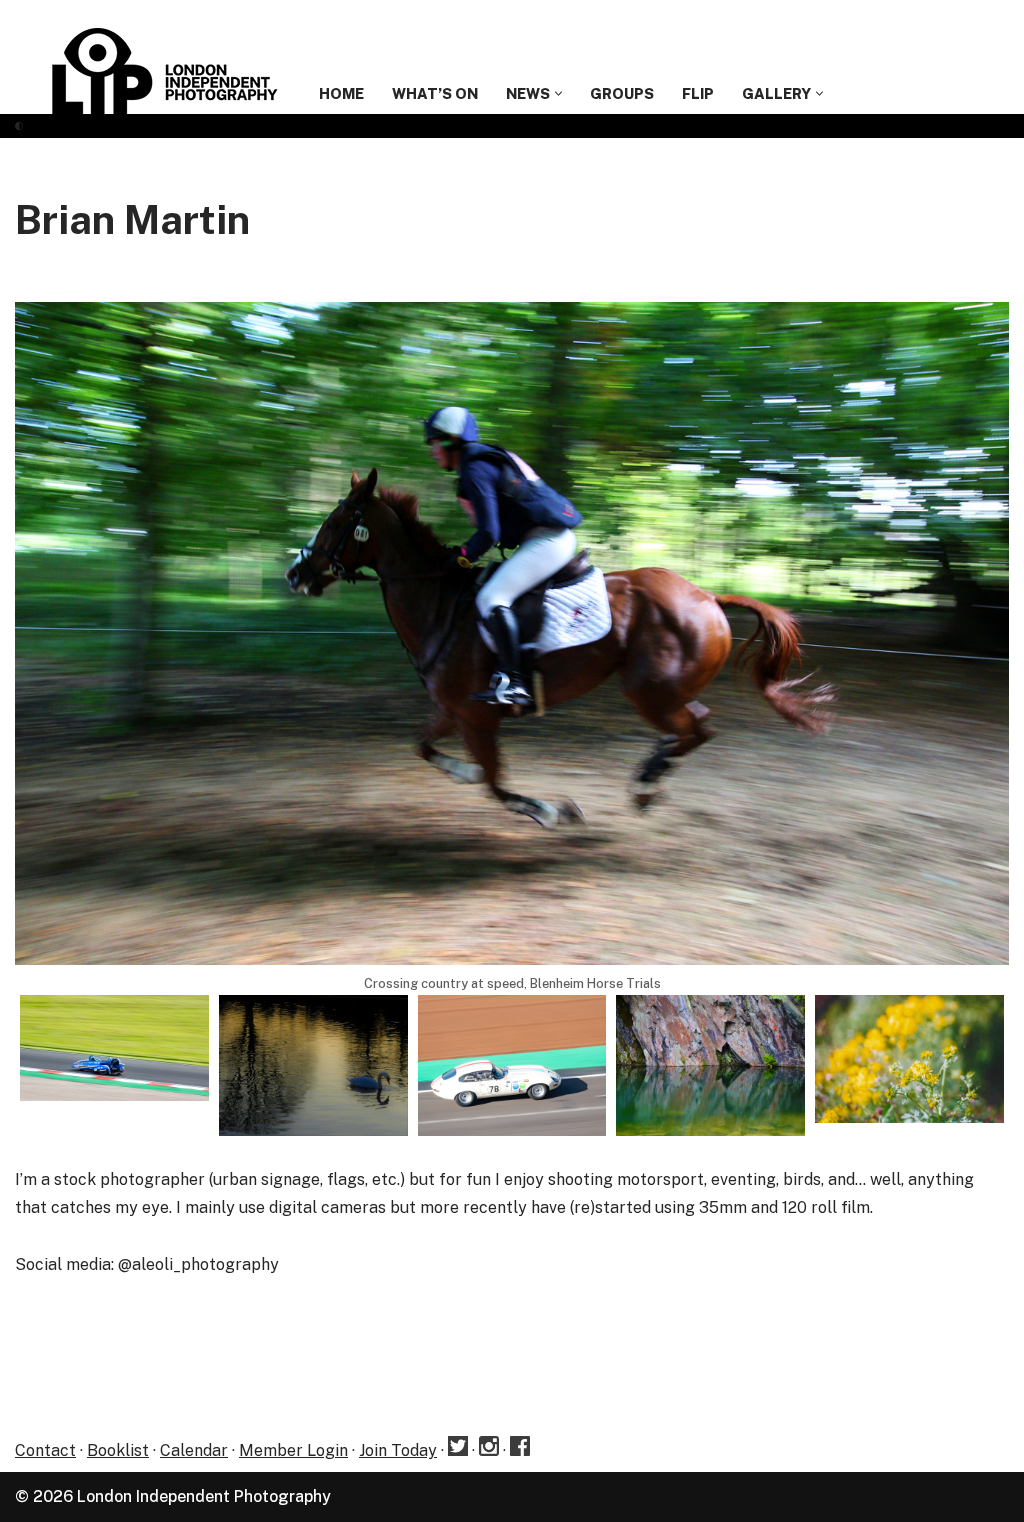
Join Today (398, 1450)
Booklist (118, 1450)
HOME (341, 93)
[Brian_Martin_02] (114, 1048)
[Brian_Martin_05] (710, 1066)
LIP (698, 93)
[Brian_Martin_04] (512, 1066)
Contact (45, 1450)
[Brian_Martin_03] (313, 1066)
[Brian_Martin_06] (909, 1059)
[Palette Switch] (19, 126)
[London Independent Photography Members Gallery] (165, 71)
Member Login (293, 1450)
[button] (558, 93)
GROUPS (622, 93)
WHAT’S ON (435, 93)
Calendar (194, 1450)
